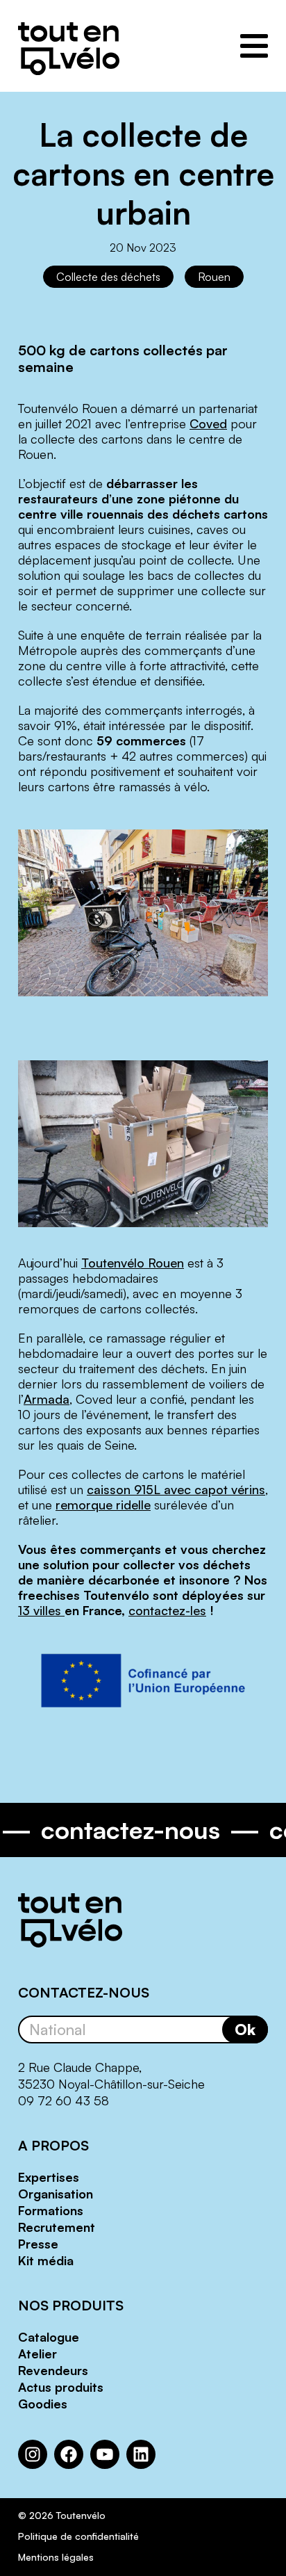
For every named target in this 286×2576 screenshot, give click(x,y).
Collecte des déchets (108, 277)
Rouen (214, 277)
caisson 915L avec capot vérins (176, 1489)
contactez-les (167, 1610)
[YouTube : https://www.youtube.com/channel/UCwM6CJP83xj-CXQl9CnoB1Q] (105, 2454)
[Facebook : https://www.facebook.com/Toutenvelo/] (69, 2454)
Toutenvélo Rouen (133, 1263)
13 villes (41, 1610)
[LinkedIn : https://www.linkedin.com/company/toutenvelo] (141, 2454)
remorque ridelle (103, 1505)
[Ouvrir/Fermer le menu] (254, 46)
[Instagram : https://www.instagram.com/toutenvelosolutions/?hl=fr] (33, 2454)
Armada (47, 1399)
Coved (208, 423)
